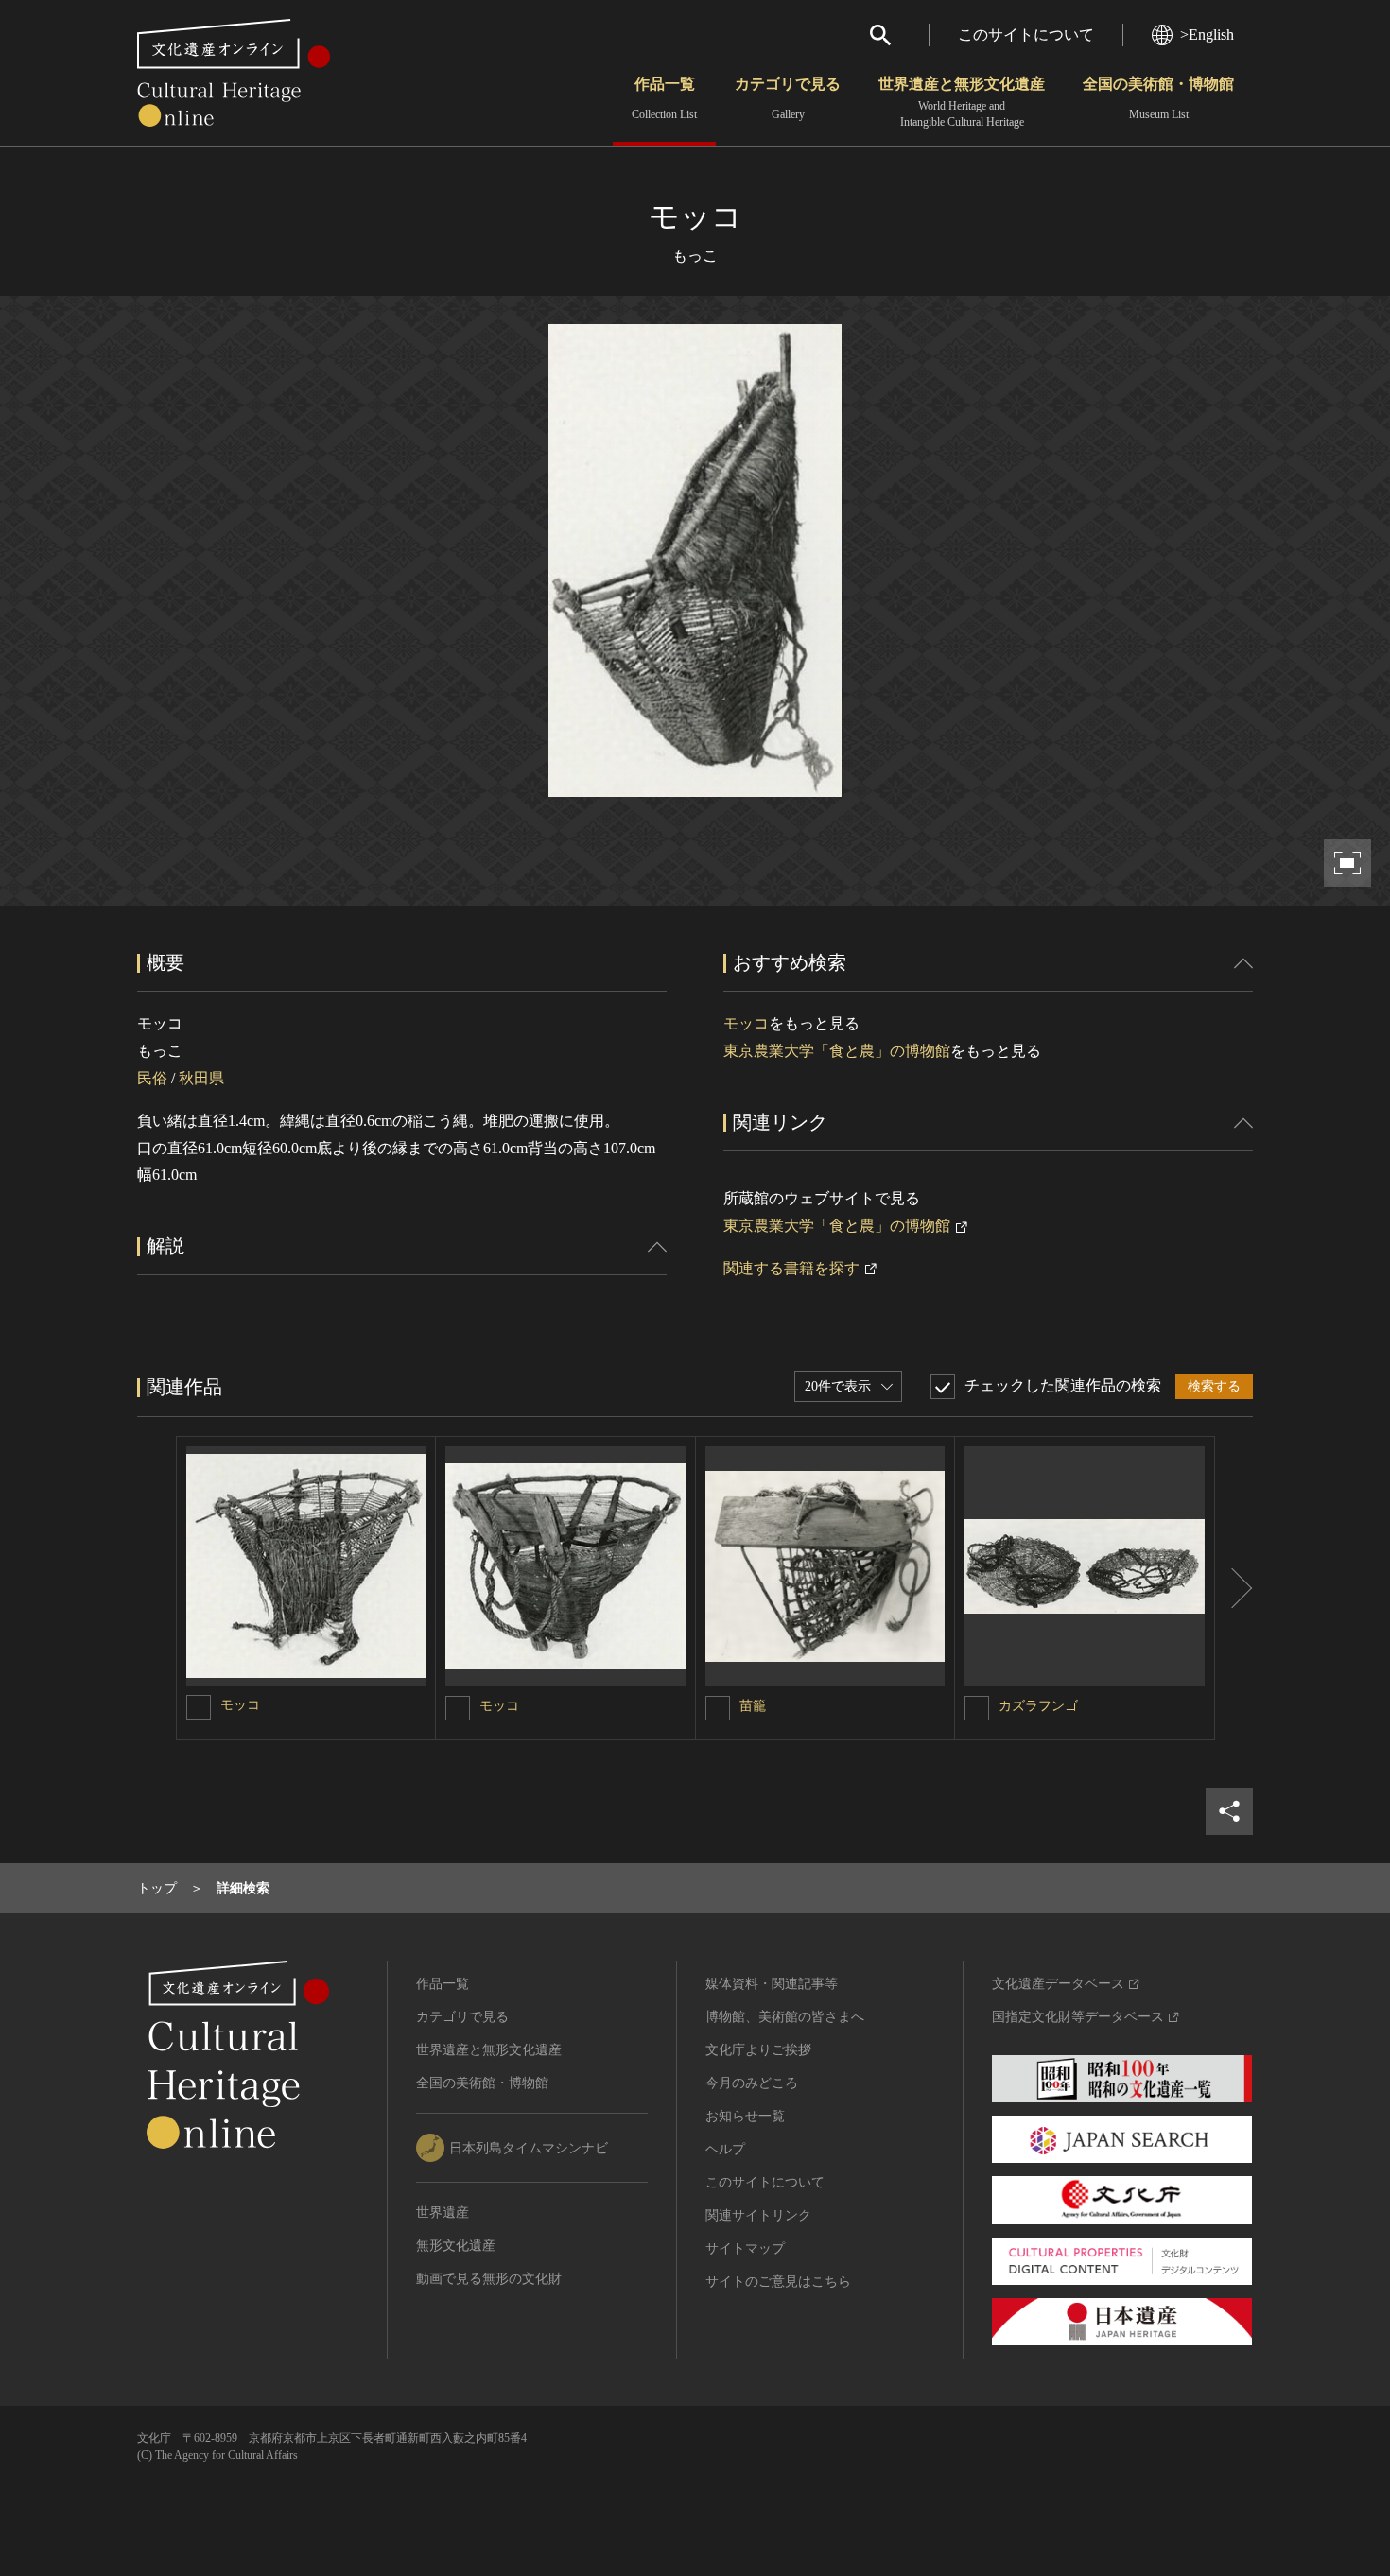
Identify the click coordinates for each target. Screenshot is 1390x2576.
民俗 (152, 1078)
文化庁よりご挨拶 (758, 2050)
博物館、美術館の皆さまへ (785, 2017)
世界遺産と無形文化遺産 (962, 102)
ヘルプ (725, 2149)
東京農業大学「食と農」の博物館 (837, 1051)
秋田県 (201, 1078)
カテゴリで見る (788, 98)
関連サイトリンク (758, 2215)
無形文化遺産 (456, 2246)
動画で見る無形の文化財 (489, 2279)
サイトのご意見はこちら (778, 2282)
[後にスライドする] (1234, 1588)
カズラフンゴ (1038, 1706)
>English (1207, 35)
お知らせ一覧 (745, 2116)
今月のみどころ (752, 2083)
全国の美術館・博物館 (1158, 98)
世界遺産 (443, 2213)
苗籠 (753, 1706)
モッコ (746, 1023)
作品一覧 (664, 98)
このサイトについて (1026, 35)
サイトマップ (745, 2248)
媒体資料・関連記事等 (772, 1984)
